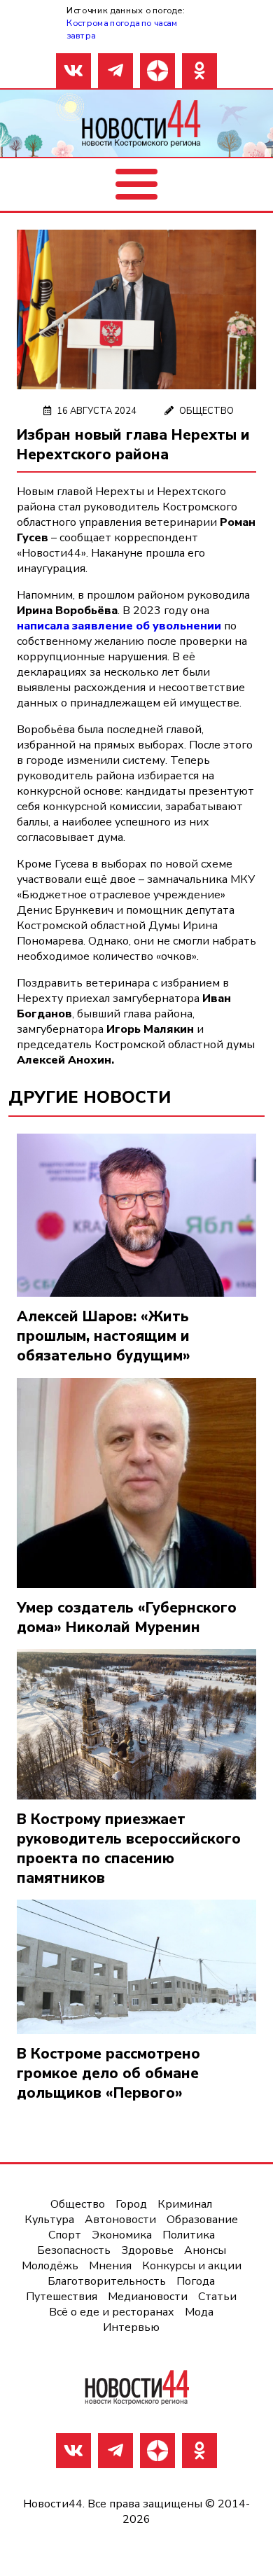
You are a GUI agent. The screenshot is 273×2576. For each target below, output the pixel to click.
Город (131, 2204)
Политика (189, 2235)
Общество (206, 411)
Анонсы (205, 2250)
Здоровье (147, 2250)
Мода (199, 2312)
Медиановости (148, 2297)
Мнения (110, 2266)
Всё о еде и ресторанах (112, 2312)
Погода (196, 2281)
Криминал (185, 2204)
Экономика (122, 2235)
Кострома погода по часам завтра (122, 29)
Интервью (131, 2327)
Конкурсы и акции (192, 2266)
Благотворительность (107, 2281)
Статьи (217, 2297)
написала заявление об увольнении (119, 626)
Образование (202, 2220)
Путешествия (62, 2297)
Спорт (65, 2235)
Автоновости (120, 2220)
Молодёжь (50, 2266)
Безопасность (74, 2250)
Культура (49, 2220)
